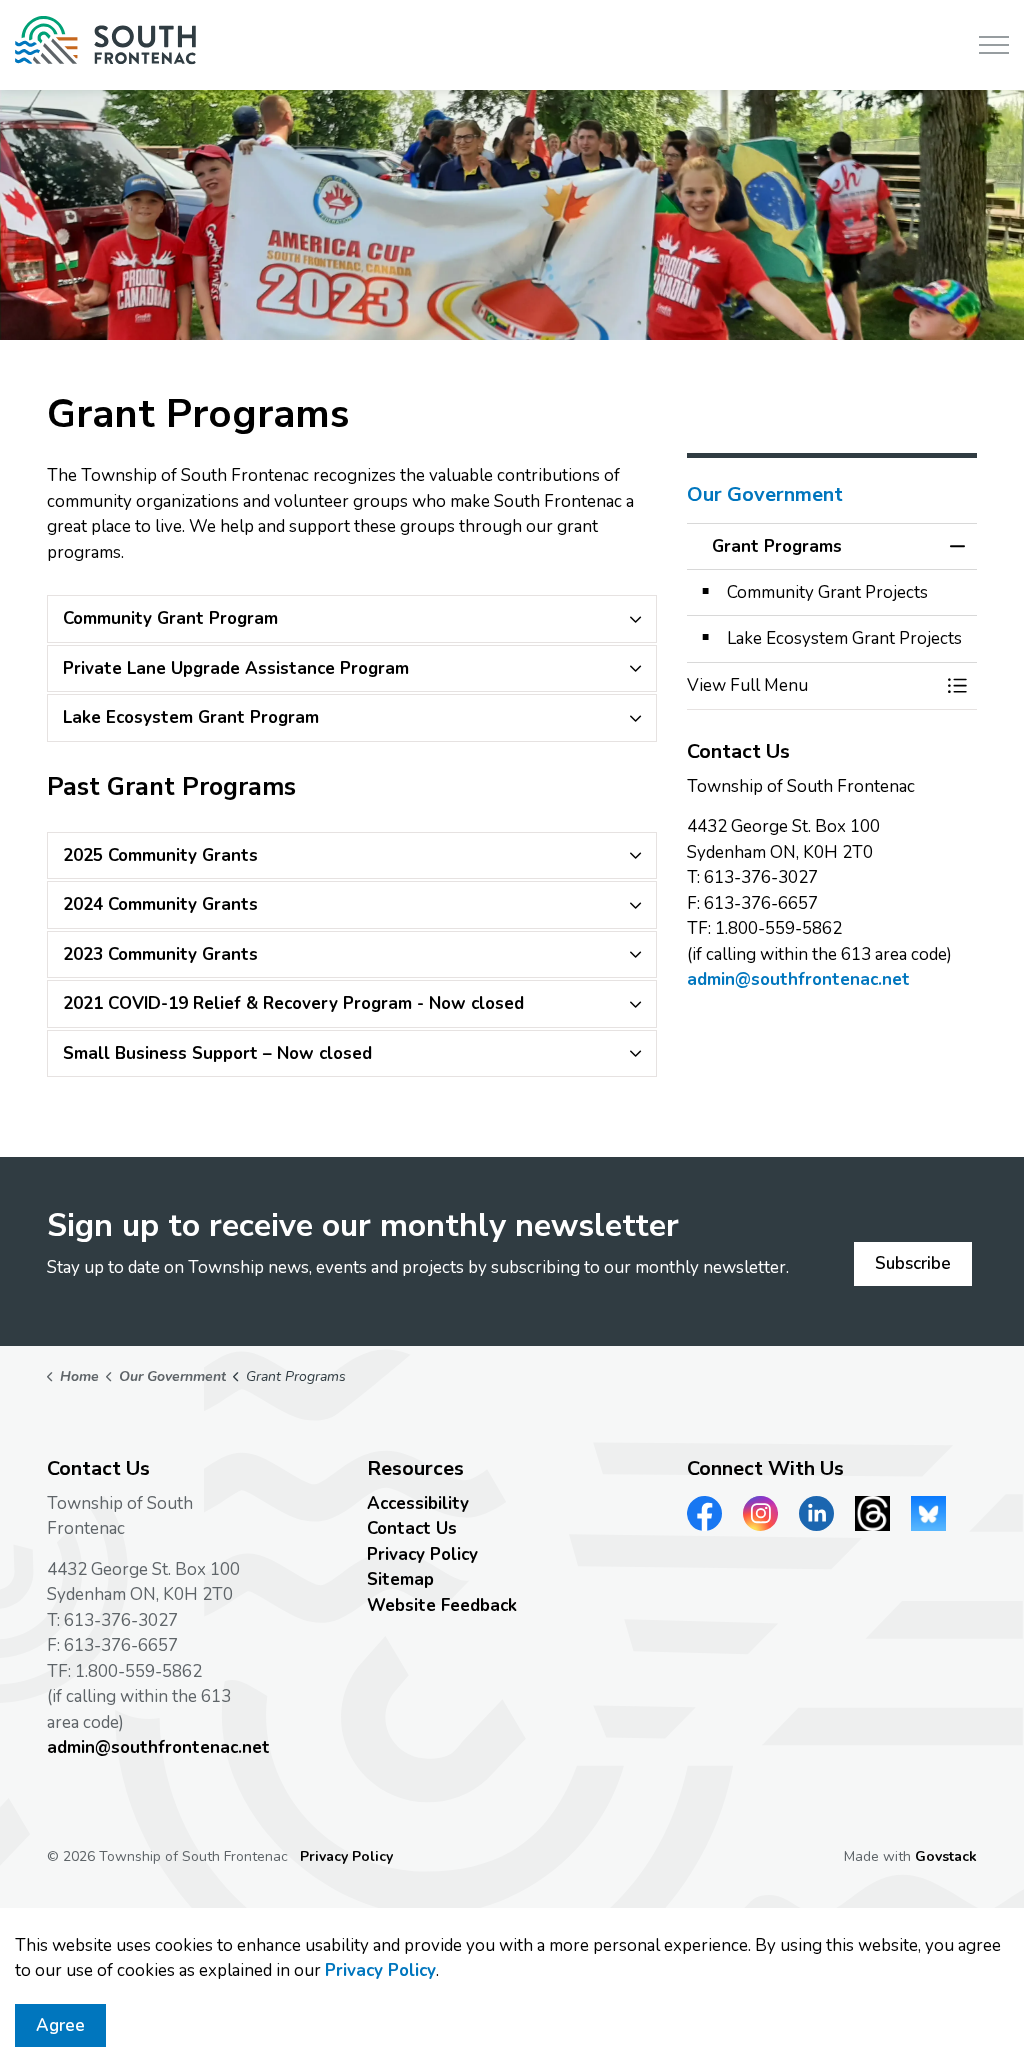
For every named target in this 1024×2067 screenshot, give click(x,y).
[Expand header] (994, 45)
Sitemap (400, 1579)
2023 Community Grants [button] (160, 954)
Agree (60, 2025)
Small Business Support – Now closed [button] (217, 1053)
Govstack (946, 1856)
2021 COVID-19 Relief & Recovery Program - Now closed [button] (293, 1003)
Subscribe (913, 1263)
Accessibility (418, 1503)
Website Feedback (442, 1605)
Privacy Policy (380, 1970)
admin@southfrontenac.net (798, 979)
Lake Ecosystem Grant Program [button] (191, 717)
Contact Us (412, 1528)
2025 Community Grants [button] (160, 855)
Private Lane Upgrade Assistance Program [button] (236, 668)
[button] (812, 685)
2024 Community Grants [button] (160, 904)
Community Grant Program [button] (170, 618)
